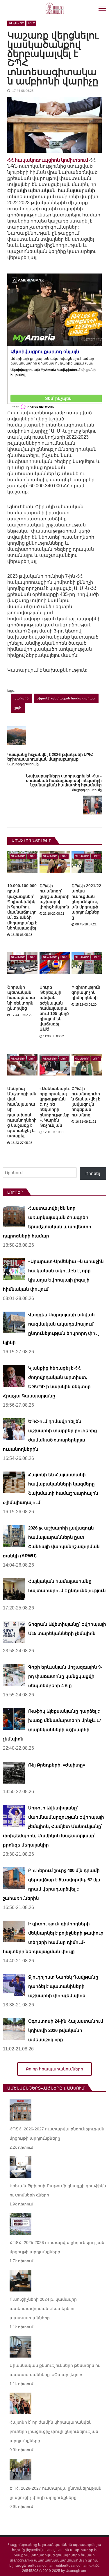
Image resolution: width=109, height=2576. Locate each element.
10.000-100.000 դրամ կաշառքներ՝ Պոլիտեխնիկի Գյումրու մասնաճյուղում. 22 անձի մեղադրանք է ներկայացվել (22, 907)
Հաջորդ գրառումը (87, 790)
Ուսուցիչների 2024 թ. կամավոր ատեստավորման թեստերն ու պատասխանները (43, 2309)
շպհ (18, 708)
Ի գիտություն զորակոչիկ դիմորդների (86, 992)
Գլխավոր (16, 23)
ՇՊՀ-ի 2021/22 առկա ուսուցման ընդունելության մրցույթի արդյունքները (86, 901)
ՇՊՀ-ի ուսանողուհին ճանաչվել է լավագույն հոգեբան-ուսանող (86, 1102)
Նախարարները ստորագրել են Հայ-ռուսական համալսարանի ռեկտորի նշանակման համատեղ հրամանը (64, 781)
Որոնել (93, 1173)
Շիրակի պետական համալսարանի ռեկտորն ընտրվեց (21, 998)
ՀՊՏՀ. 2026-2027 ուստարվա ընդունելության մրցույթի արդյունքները (57, 2134)
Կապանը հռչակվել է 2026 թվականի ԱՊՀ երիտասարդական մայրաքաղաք (50, 757)
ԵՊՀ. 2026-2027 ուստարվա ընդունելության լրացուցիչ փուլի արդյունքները (56, 2493)
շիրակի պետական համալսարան (66, 698)
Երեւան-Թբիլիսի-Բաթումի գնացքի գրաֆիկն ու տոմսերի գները (58, 2190)
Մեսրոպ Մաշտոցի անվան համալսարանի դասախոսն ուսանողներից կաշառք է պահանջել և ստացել (22, 1112)
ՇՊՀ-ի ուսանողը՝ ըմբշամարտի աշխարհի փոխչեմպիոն (54, 896)
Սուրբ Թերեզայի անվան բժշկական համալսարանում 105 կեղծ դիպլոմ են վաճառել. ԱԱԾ (54, 1008)
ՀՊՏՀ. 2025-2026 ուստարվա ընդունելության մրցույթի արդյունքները (57, 2247)
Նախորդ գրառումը (23, 764)
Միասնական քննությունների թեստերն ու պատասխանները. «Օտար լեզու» (55, 2370)
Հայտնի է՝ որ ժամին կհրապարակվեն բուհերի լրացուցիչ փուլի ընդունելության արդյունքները (54, 2431)
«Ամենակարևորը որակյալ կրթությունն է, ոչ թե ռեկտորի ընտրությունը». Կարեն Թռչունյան (54, 1107)
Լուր (31, 23)
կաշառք (22, 698)
